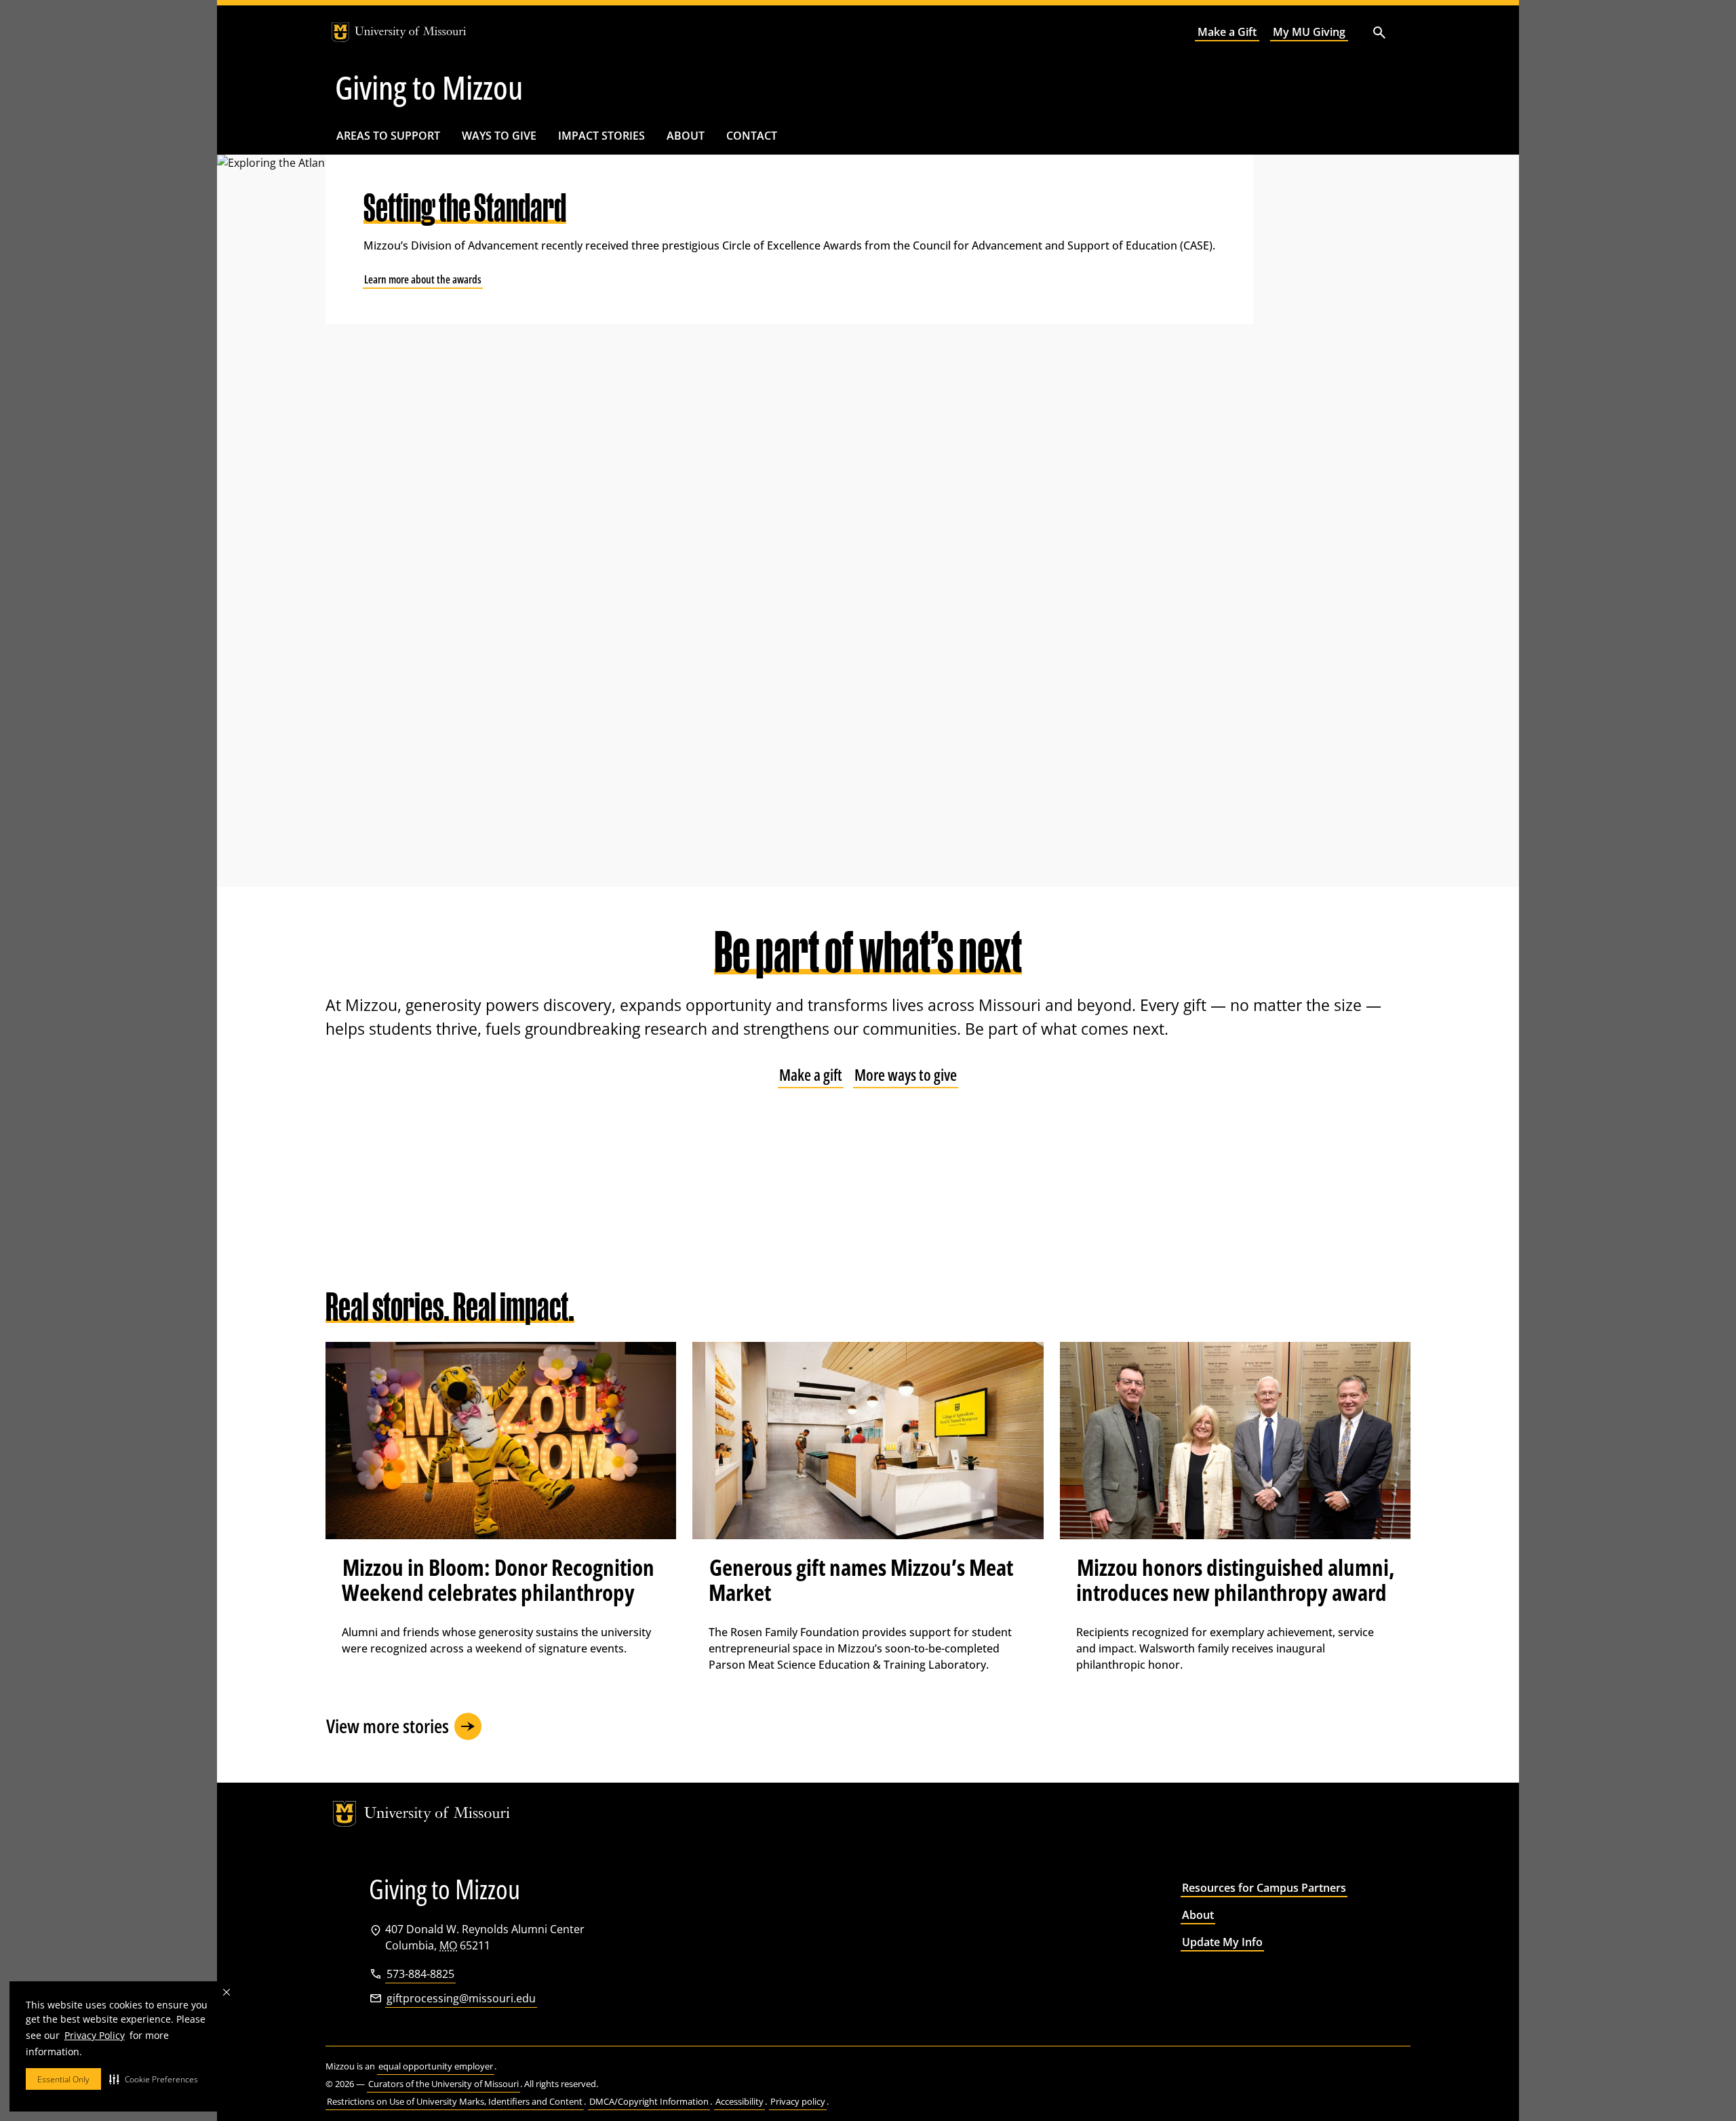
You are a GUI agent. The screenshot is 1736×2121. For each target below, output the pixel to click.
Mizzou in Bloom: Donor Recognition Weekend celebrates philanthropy (498, 1580)
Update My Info (1222, 1942)
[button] (154, 2079)
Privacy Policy (95, 2035)
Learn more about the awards (423, 279)
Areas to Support (388, 136)
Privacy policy (798, 2101)
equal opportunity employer (436, 2066)
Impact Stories (601, 136)
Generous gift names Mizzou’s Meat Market (861, 1580)
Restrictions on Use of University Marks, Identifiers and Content (455, 2101)
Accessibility (739, 2101)
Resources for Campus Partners (1264, 1888)
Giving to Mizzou (429, 87)
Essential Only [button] (63, 2079)
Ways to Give (499, 136)
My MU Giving (1309, 32)
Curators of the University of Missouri (443, 2084)
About (686, 136)
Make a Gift (1227, 32)
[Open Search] (1379, 32)
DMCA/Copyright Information (649, 2101)
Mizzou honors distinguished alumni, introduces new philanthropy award (1235, 1580)
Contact (752, 136)
